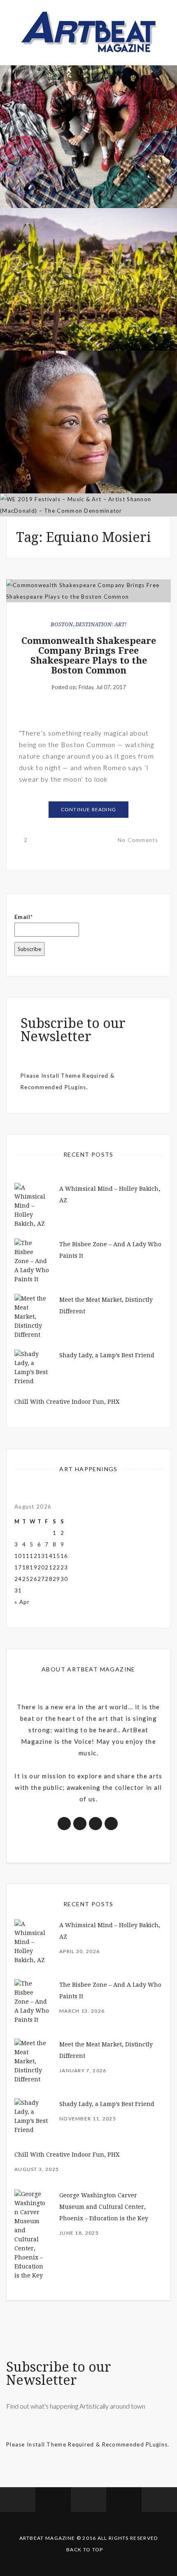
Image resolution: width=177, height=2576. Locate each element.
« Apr (22, 1602)
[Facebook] (18, 2500)
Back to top (85, 2549)
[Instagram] (88, 2500)
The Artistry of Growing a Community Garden (89, 304)
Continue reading (88, 809)
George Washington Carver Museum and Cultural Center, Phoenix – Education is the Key (104, 2207)
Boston (62, 624)
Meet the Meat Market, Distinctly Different (88, 162)
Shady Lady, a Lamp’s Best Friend (107, 1355)
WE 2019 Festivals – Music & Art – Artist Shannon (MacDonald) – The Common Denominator (89, 460)
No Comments (138, 840)
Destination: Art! (101, 624)
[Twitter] (53, 2500)
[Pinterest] (124, 2500)
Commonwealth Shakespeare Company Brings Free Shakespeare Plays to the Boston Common (89, 656)
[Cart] (159, 2500)
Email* (24, 917)
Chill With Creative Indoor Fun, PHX (67, 1402)
